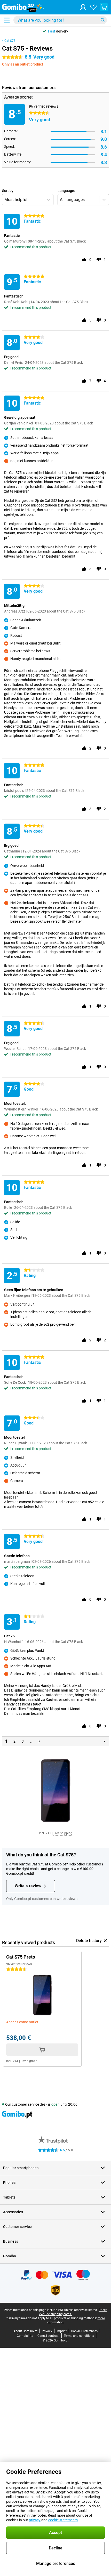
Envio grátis (29, 2061)
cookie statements (63, 2520)
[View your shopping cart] (104, 7)
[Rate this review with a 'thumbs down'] (99, 260)
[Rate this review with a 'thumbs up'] (84, 260)
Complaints (25, 2336)
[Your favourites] (93, 7)
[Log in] (83, 7)
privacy (35, 2520)
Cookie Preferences (84, 2331)
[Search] (103, 20)
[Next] (104, 1741)
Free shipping (63, 1833)
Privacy (47, 2331)
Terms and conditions (79, 2336)
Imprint (62, 2331)
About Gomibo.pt (25, 2331)
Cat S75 (10, 41)
